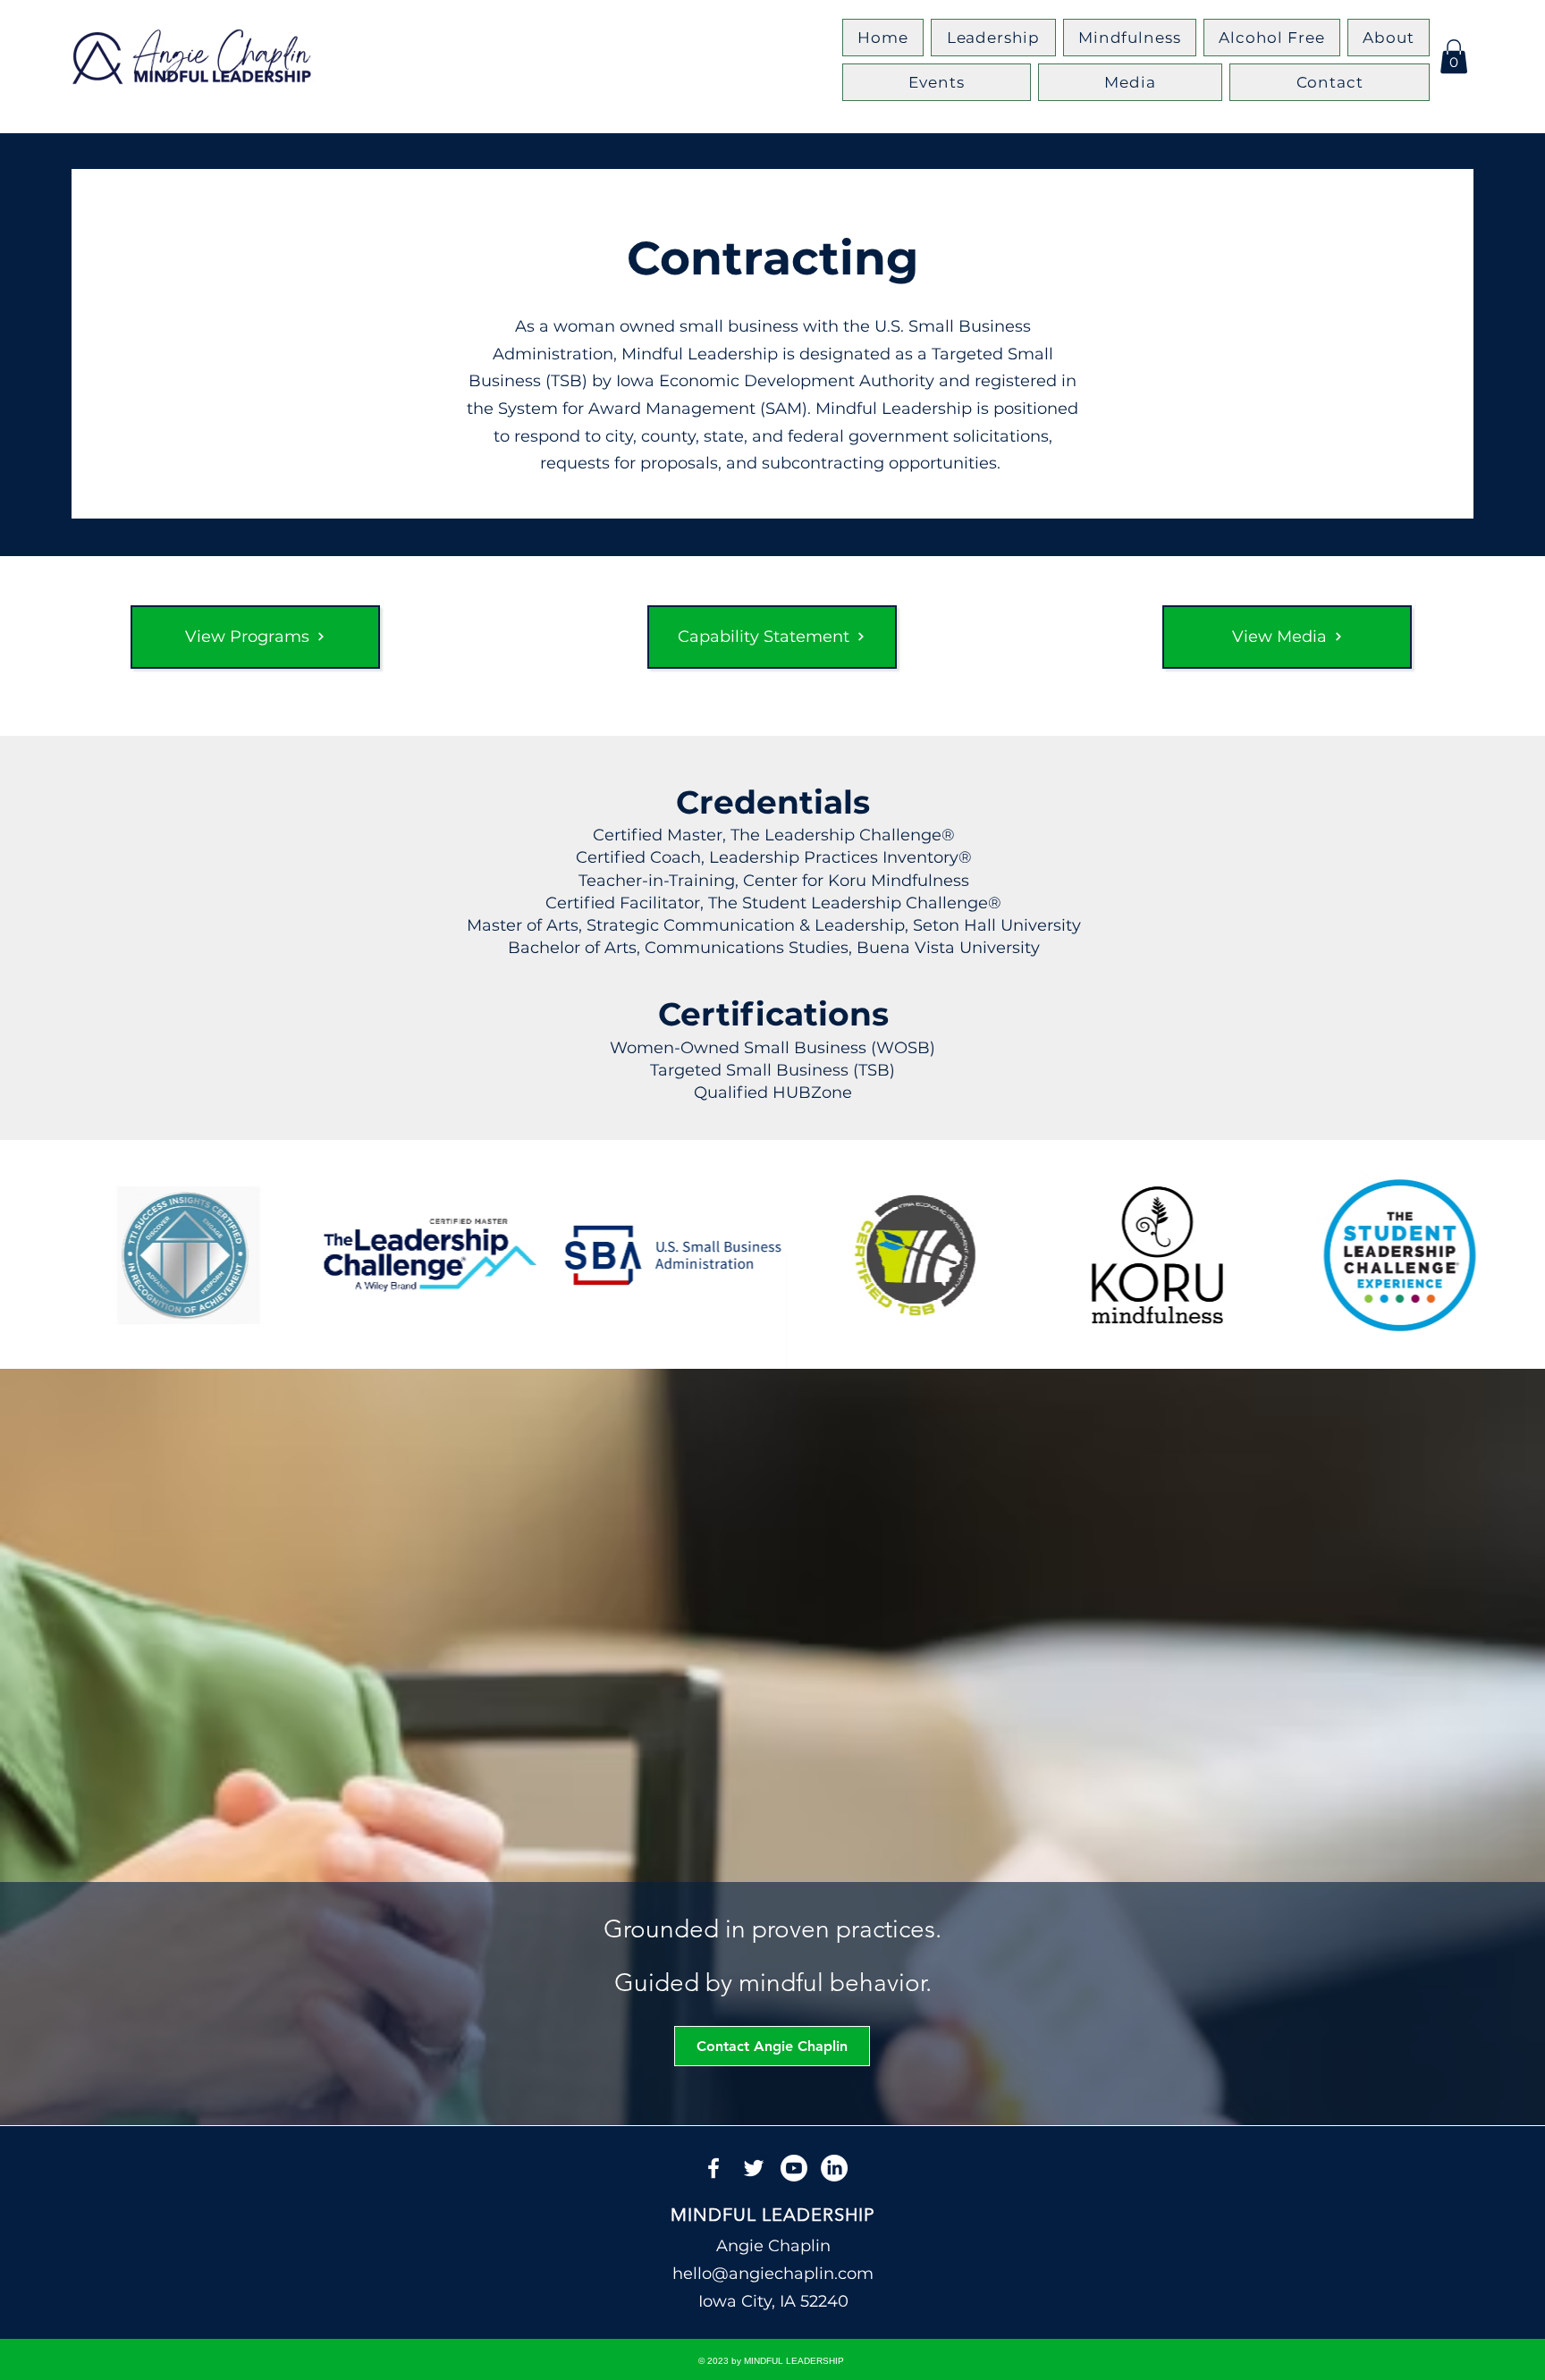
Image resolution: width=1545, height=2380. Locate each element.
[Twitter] (754, 2168)
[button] (1454, 56)
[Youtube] (794, 2168)
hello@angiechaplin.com (773, 2274)
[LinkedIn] (834, 2168)
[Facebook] (713, 2168)
